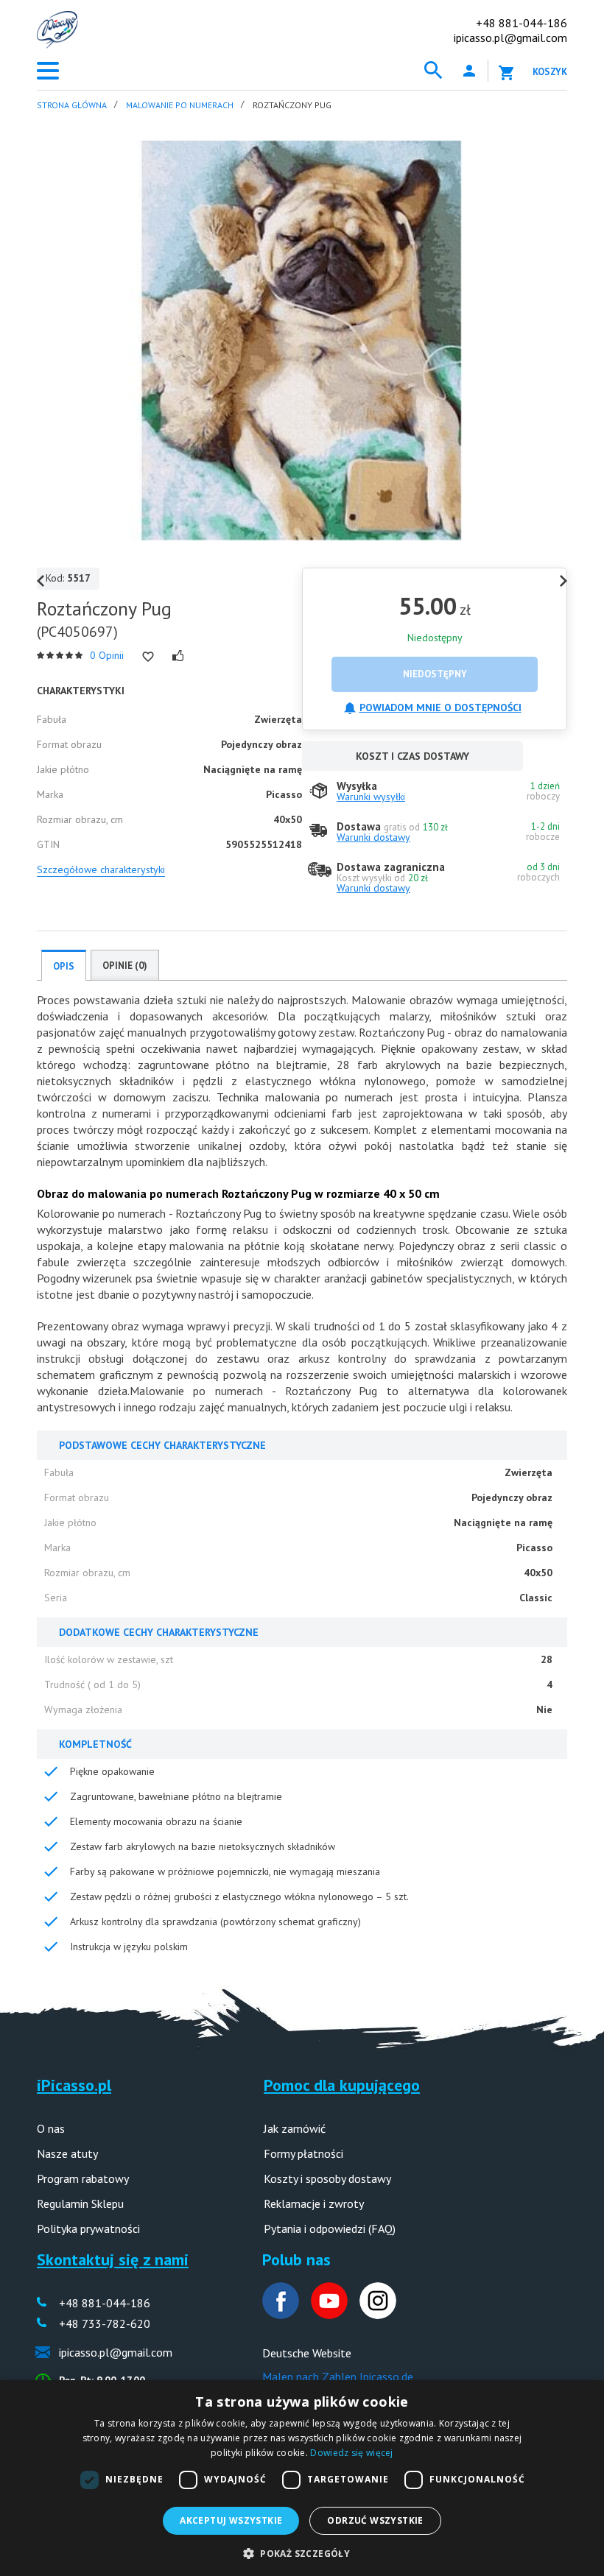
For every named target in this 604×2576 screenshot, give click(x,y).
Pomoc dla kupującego (342, 2085)
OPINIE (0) (125, 966)
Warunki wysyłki (371, 797)
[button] (302, 2552)
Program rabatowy (83, 2178)
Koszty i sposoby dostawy (327, 2178)
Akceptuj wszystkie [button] (231, 2520)
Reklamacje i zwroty (314, 2203)
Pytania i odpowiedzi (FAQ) (330, 2229)
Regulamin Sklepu (80, 2203)
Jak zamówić (295, 2128)
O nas (51, 2128)
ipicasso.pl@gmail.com (510, 38)
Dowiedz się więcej (351, 2453)
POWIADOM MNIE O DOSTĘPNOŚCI (440, 707)
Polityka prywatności (88, 2229)
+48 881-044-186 (522, 23)
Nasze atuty (67, 2153)
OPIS (64, 966)
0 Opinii (107, 655)
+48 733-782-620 (105, 2323)
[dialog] (302, 2478)
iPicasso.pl (74, 2085)
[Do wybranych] (148, 657)
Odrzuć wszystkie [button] (375, 2520)
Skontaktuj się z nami (113, 2259)
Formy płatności (303, 2153)
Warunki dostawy (373, 837)
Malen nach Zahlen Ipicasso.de (338, 2376)
